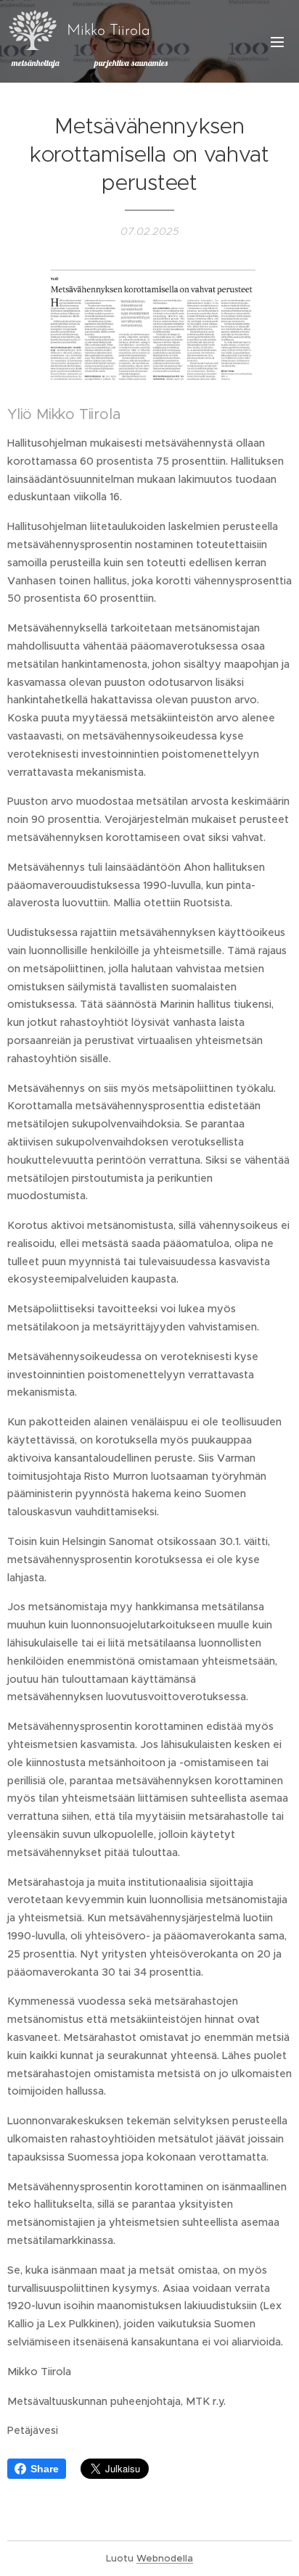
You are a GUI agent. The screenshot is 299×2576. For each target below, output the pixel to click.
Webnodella (165, 2558)
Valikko (277, 41)
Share (45, 2469)
